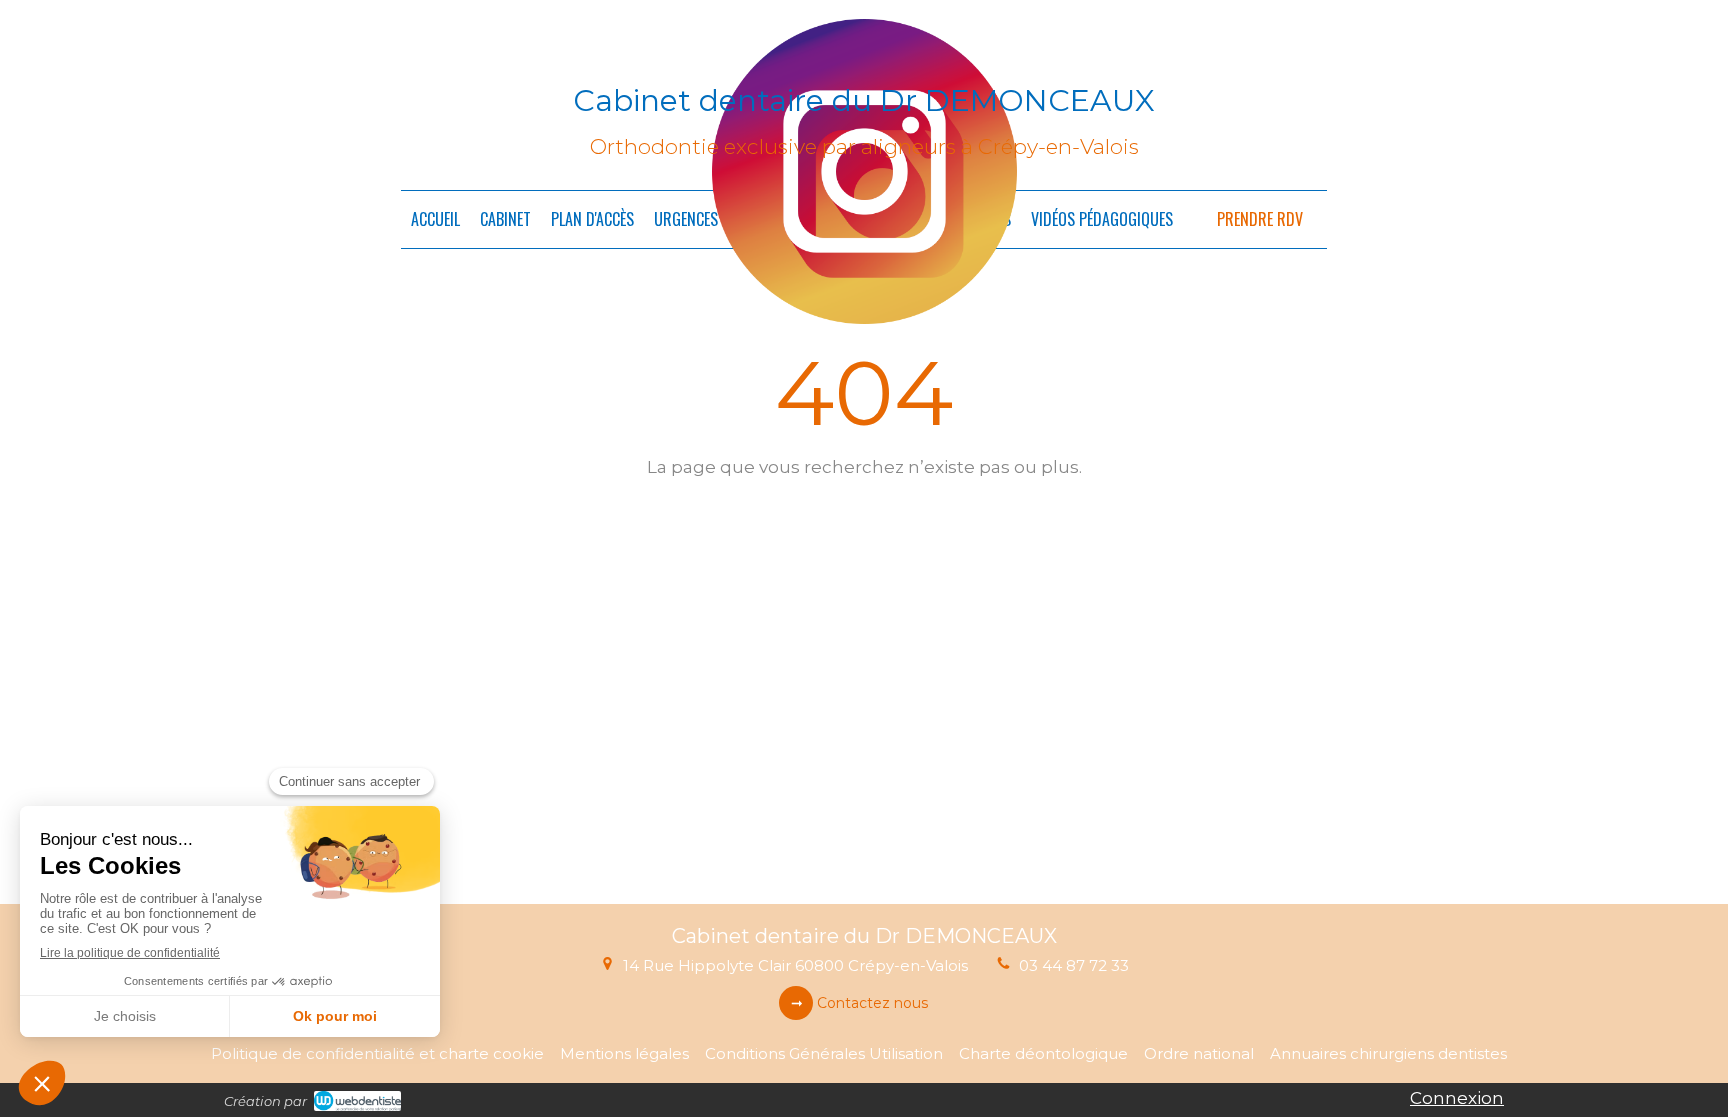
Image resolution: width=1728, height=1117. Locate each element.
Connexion (1457, 1098)
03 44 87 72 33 (1074, 965)
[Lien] (864, 171)
